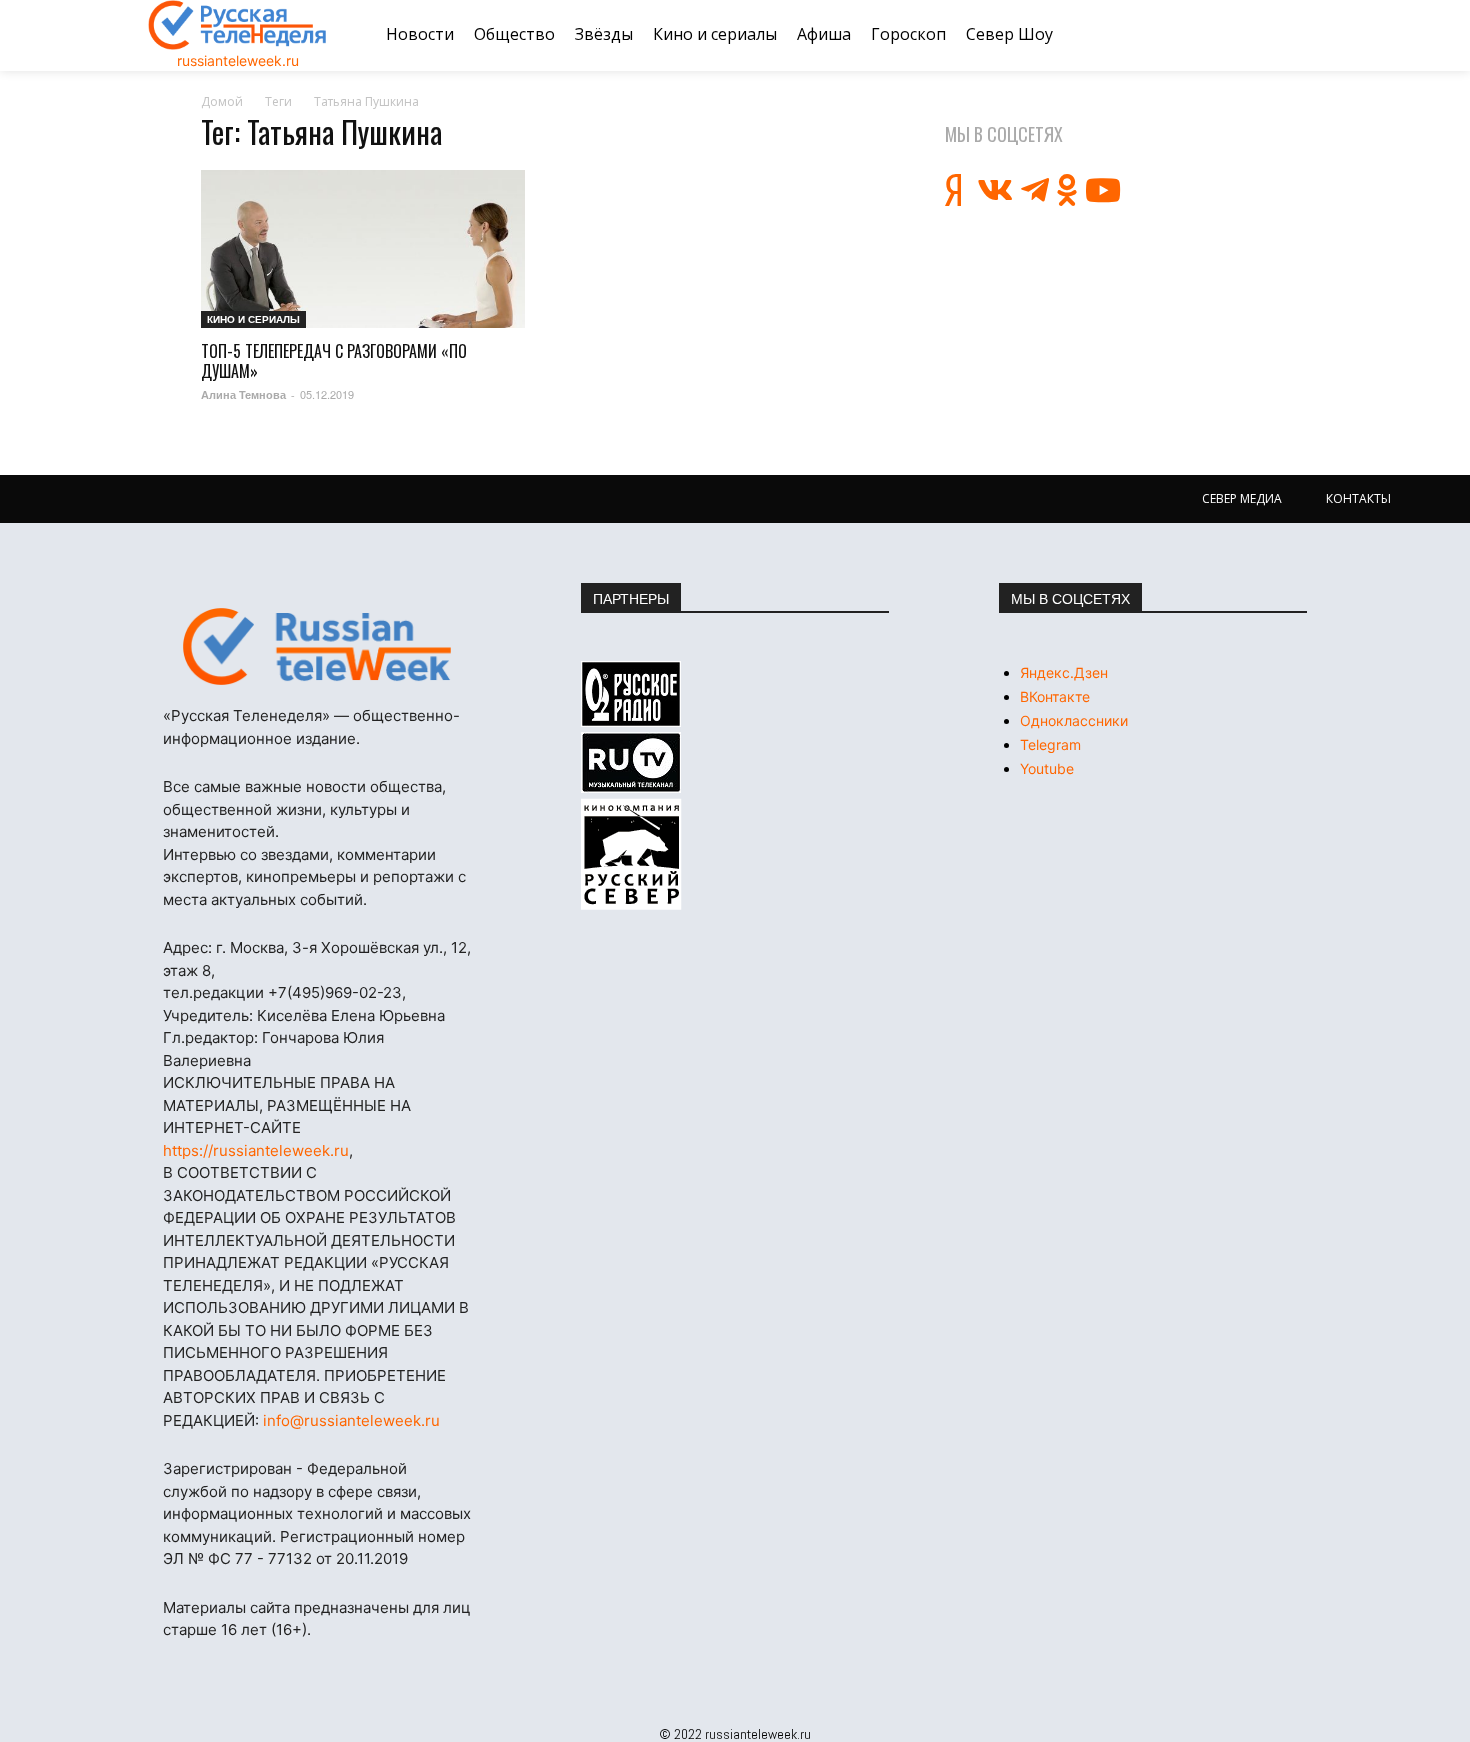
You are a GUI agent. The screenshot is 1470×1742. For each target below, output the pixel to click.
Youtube (1047, 768)
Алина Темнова (243, 394)
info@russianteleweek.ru (351, 1420)
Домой (222, 101)
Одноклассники (1074, 720)
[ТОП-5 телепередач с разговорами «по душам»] (363, 249)
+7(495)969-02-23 (335, 992)
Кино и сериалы (253, 319)
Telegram (1050, 744)
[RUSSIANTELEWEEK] (238, 25)
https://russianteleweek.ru (256, 1150)
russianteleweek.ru (238, 60)
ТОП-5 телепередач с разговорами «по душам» (334, 361)
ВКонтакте (1055, 696)
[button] (1298, 35)
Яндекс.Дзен (1064, 672)
